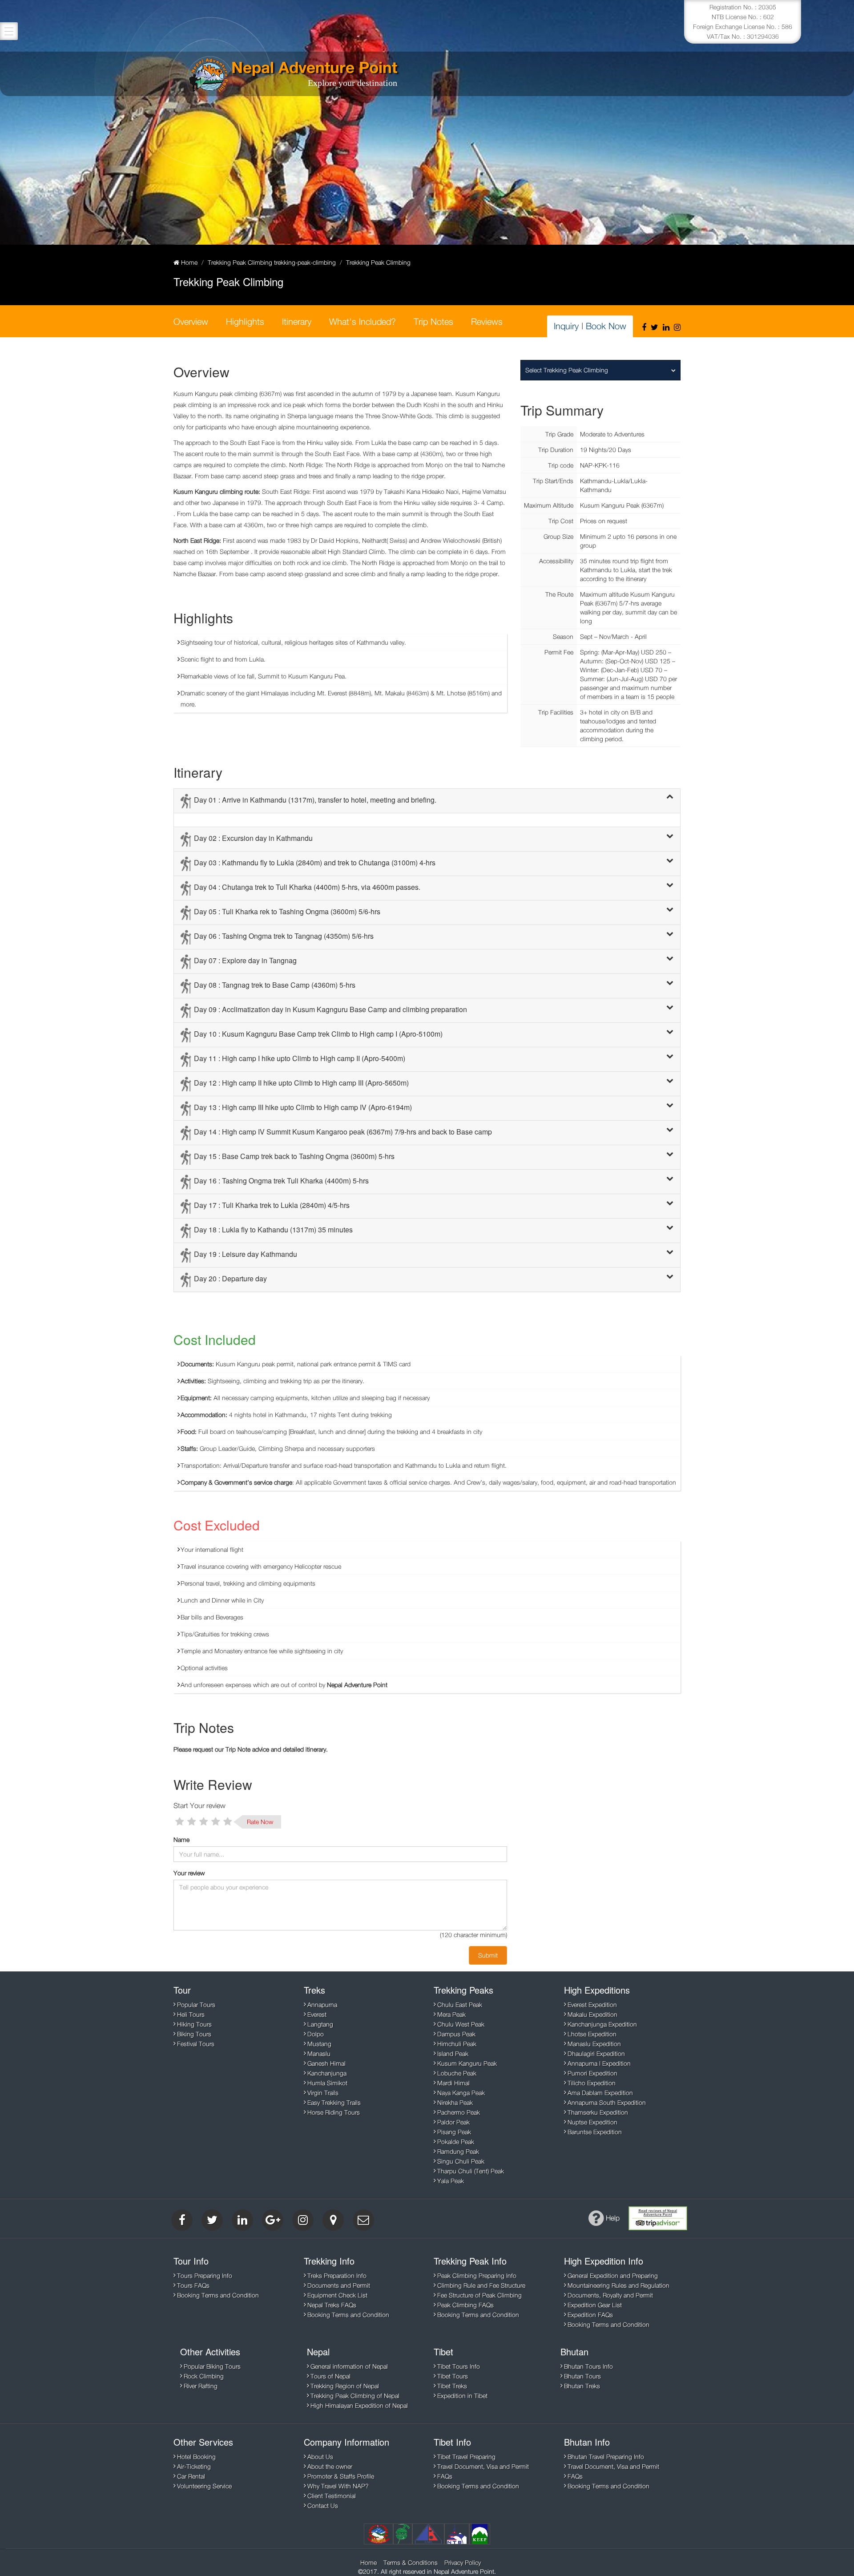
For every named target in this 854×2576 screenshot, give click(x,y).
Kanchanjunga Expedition (602, 2024)
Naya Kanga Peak (461, 2093)
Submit (488, 1955)
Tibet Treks (452, 2386)
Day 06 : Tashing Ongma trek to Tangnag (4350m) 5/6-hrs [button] (284, 936)
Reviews (487, 321)
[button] (670, 797)
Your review (189, 1873)
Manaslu (319, 2053)
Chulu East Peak (460, 2005)
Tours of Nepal (330, 2376)
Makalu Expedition (592, 2014)
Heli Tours (191, 2014)
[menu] (9, 31)
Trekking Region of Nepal (345, 2386)
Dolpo (316, 2034)
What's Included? (363, 321)
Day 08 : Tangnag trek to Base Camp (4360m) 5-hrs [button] (275, 985)
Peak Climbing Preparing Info (477, 2275)
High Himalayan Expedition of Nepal (359, 2405)
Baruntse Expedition (595, 2132)
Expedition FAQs (590, 2315)
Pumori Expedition (592, 2073)
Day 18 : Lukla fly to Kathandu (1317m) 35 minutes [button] (273, 1229)
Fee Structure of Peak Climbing (479, 2295)
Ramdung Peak (458, 2151)
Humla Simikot (327, 2083)
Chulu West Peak (461, 2024)
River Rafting (201, 2386)
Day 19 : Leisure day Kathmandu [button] (246, 1254)
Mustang (319, 2044)
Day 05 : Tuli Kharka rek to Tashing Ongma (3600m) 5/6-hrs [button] (287, 911)
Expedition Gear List (595, 2305)
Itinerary (297, 321)
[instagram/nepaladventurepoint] (677, 327)
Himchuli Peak (457, 2044)
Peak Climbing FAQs (465, 2305)
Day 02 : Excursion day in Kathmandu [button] (253, 838)
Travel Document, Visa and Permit (483, 2466)
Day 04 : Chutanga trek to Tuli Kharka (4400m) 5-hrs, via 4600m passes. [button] (307, 887)
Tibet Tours (453, 2376)
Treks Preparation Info (337, 2275)
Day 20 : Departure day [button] (230, 1278)
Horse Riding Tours (334, 2112)
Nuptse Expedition (592, 2122)
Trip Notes (433, 321)
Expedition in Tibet (462, 2396)
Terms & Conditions (411, 2562)
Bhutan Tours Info (588, 2366)
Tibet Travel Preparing (466, 2457)
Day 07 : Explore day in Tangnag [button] (245, 960)
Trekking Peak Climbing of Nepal (355, 2396)
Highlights (245, 321)
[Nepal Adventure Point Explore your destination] (209, 75)
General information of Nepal (349, 2366)
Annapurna (322, 2005)
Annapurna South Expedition (607, 2102)
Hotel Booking (196, 2457)
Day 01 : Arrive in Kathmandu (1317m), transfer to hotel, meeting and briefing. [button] (315, 800)
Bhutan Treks (582, 2386)
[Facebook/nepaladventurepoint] (644, 327)
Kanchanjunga (327, 2073)
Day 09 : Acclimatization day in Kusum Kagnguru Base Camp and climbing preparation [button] (330, 1009)
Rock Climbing (204, 2376)
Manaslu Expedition (594, 2044)
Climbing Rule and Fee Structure (481, 2285)
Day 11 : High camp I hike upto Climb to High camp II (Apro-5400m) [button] (300, 1058)
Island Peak (453, 2053)
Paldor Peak (453, 2122)
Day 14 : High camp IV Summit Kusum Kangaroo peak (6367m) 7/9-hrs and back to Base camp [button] (343, 1132)
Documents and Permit (339, 2285)
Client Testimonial (332, 2496)
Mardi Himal (453, 2083)
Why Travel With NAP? (338, 2486)
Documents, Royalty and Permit (610, 2295)
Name (181, 1839)
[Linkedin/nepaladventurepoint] (666, 327)
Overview (191, 321)
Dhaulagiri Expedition (596, 2053)
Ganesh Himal (326, 2063)
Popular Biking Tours (212, 2366)
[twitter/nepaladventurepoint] (655, 327)
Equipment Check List (337, 2295)
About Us (320, 2457)
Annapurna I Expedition (599, 2063)
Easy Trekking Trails (334, 2102)
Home (369, 2562)
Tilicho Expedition (592, 2083)
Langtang (320, 2024)
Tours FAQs (193, 2285)
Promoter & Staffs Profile (341, 2476)
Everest (317, 2014)
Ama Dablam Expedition (600, 2093)
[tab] (427, 801)
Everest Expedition (592, 2005)
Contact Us (323, 2505)
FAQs (445, 2476)
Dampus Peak (456, 2034)
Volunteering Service (204, 2486)
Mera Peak (451, 2014)
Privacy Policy (463, 2562)
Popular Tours (196, 2005)
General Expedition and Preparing (613, 2275)
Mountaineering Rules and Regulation (618, 2285)
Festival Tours (196, 2044)
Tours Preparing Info (205, 2275)
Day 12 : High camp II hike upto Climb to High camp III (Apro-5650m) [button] (301, 1083)
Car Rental (191, 2476)
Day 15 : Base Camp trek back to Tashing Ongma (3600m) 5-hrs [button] (294, 1156)
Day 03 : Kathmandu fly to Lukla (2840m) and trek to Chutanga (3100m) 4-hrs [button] (315, 862)
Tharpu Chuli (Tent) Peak (471, 2171)
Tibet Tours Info (459, 2366)
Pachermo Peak (459, 2112)
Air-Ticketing (194, 2466)
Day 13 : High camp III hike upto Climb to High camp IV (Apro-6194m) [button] (303, 1107)
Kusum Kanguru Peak (467, 2063)
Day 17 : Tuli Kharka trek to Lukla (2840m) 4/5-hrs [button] (272, 1205)
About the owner (330, 2466)
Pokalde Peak (456, 2142)
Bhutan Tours (582, 2376)
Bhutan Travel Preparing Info (606, 2457)
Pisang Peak (454, 2132)
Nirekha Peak (455, 2102)
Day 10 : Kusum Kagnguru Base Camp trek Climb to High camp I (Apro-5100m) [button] (318, 1034)
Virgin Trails (323, 2093)
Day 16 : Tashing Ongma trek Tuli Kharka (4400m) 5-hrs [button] (281, 1181)
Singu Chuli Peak (461, 2161)
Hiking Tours (194, 2024)
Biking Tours (194, 2034)
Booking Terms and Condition (218, 2295)
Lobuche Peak (457, 2073)
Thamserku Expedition (598, 2112)
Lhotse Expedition (592, 2034)
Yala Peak (451, 2181)
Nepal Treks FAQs (332, 2305)
